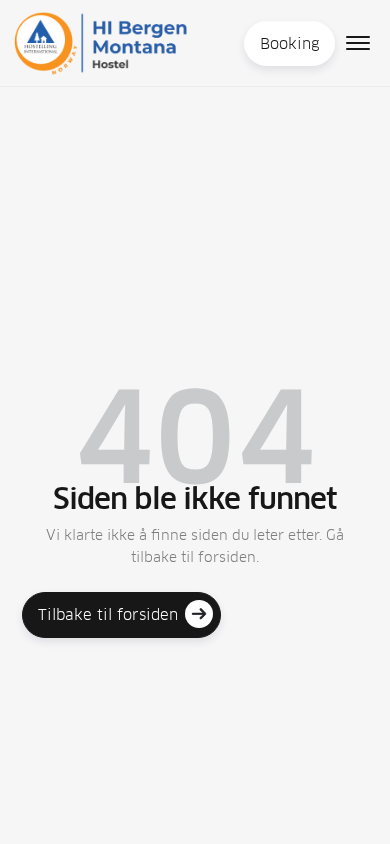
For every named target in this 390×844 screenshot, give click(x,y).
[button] (358, 43)
